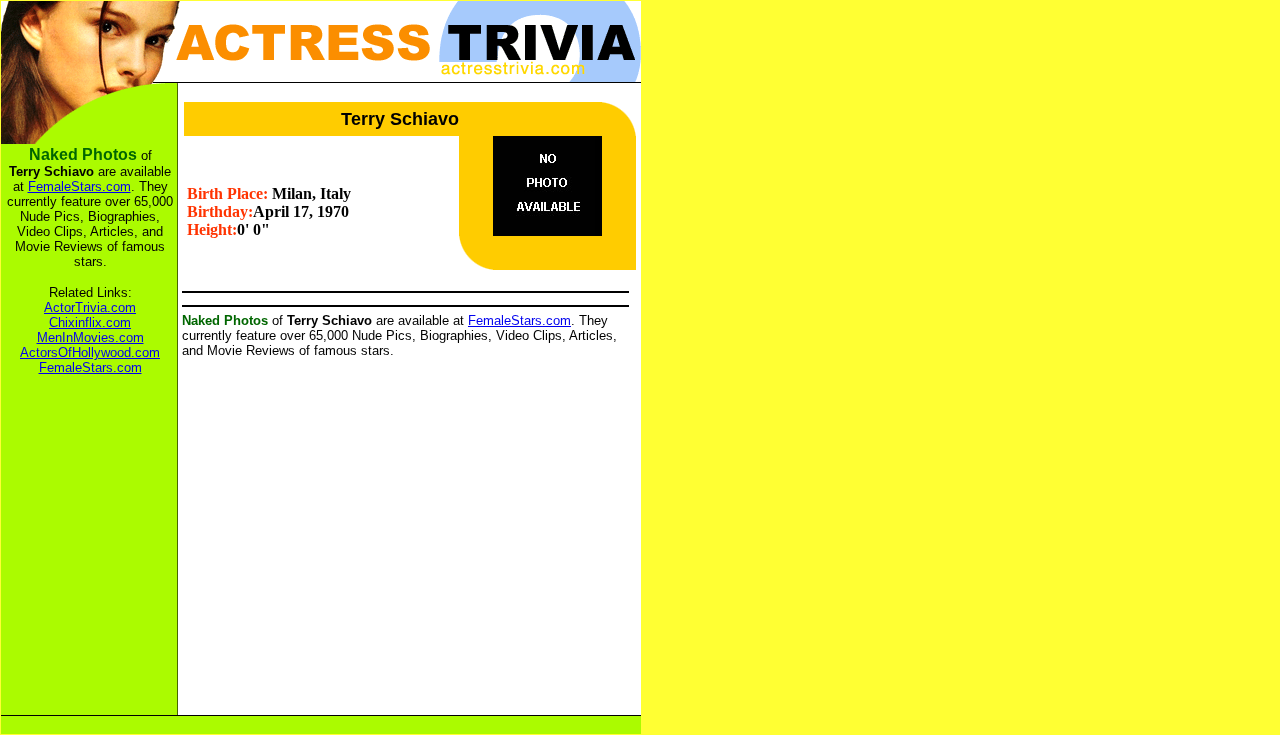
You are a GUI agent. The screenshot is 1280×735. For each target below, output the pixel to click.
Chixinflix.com (90, 322)
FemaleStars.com (519, 320)
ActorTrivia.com (90, 307)
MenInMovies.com (90, 337)
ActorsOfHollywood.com (90, 352)
